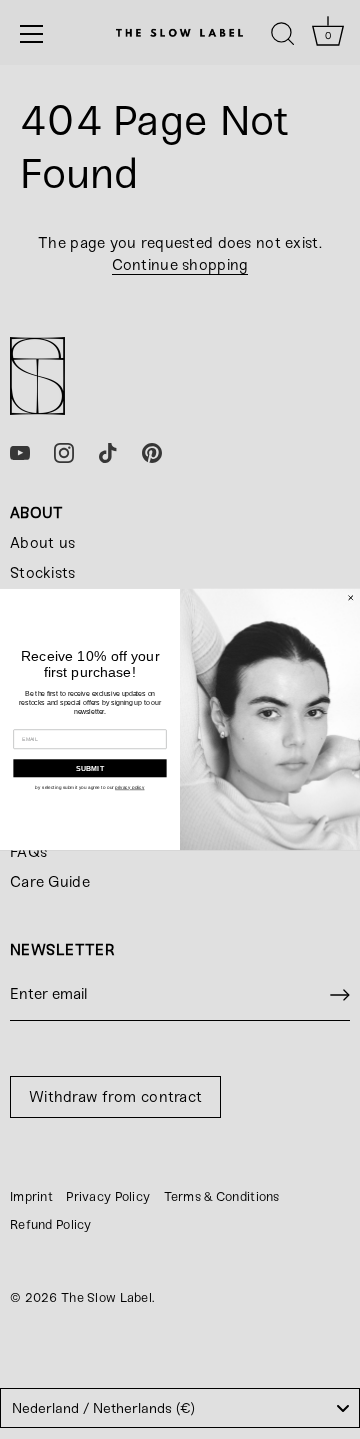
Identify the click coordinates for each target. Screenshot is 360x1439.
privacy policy (129, 787)
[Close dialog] (351, 598)
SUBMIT (90, 768)
